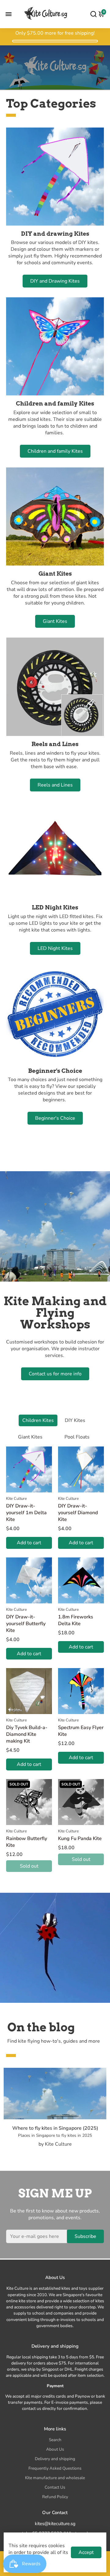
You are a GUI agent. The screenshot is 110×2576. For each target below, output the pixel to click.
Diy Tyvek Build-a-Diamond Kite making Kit (27, 1734)
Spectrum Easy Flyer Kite (81, 1731)
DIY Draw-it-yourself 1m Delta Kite (26, 1513)
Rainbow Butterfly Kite (27, 1842)
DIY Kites (75, 1420)
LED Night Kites (55, 948)
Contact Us (55, 2487)
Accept (86, 2552)
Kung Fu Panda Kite (80, 1839)
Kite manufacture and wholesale (55, 2478)
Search (55, 2440)
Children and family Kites (55, 451)
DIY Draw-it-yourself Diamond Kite (78, 1513)
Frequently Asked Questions (55, 2468)
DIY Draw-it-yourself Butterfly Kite (26, 1624)
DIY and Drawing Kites (55, 281)
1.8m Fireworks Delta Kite (76, 1620)
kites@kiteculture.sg (55, 2524)
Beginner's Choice (55, 1118)
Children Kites (38, 1420)
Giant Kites (55, 621)
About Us (55, 2449)
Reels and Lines (55, 785)
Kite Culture (16, 1499)
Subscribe (85, 2236)
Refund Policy (55, 2497)
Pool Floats (77, 1437)
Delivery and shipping (55, 2459)
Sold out (29, 1866)
